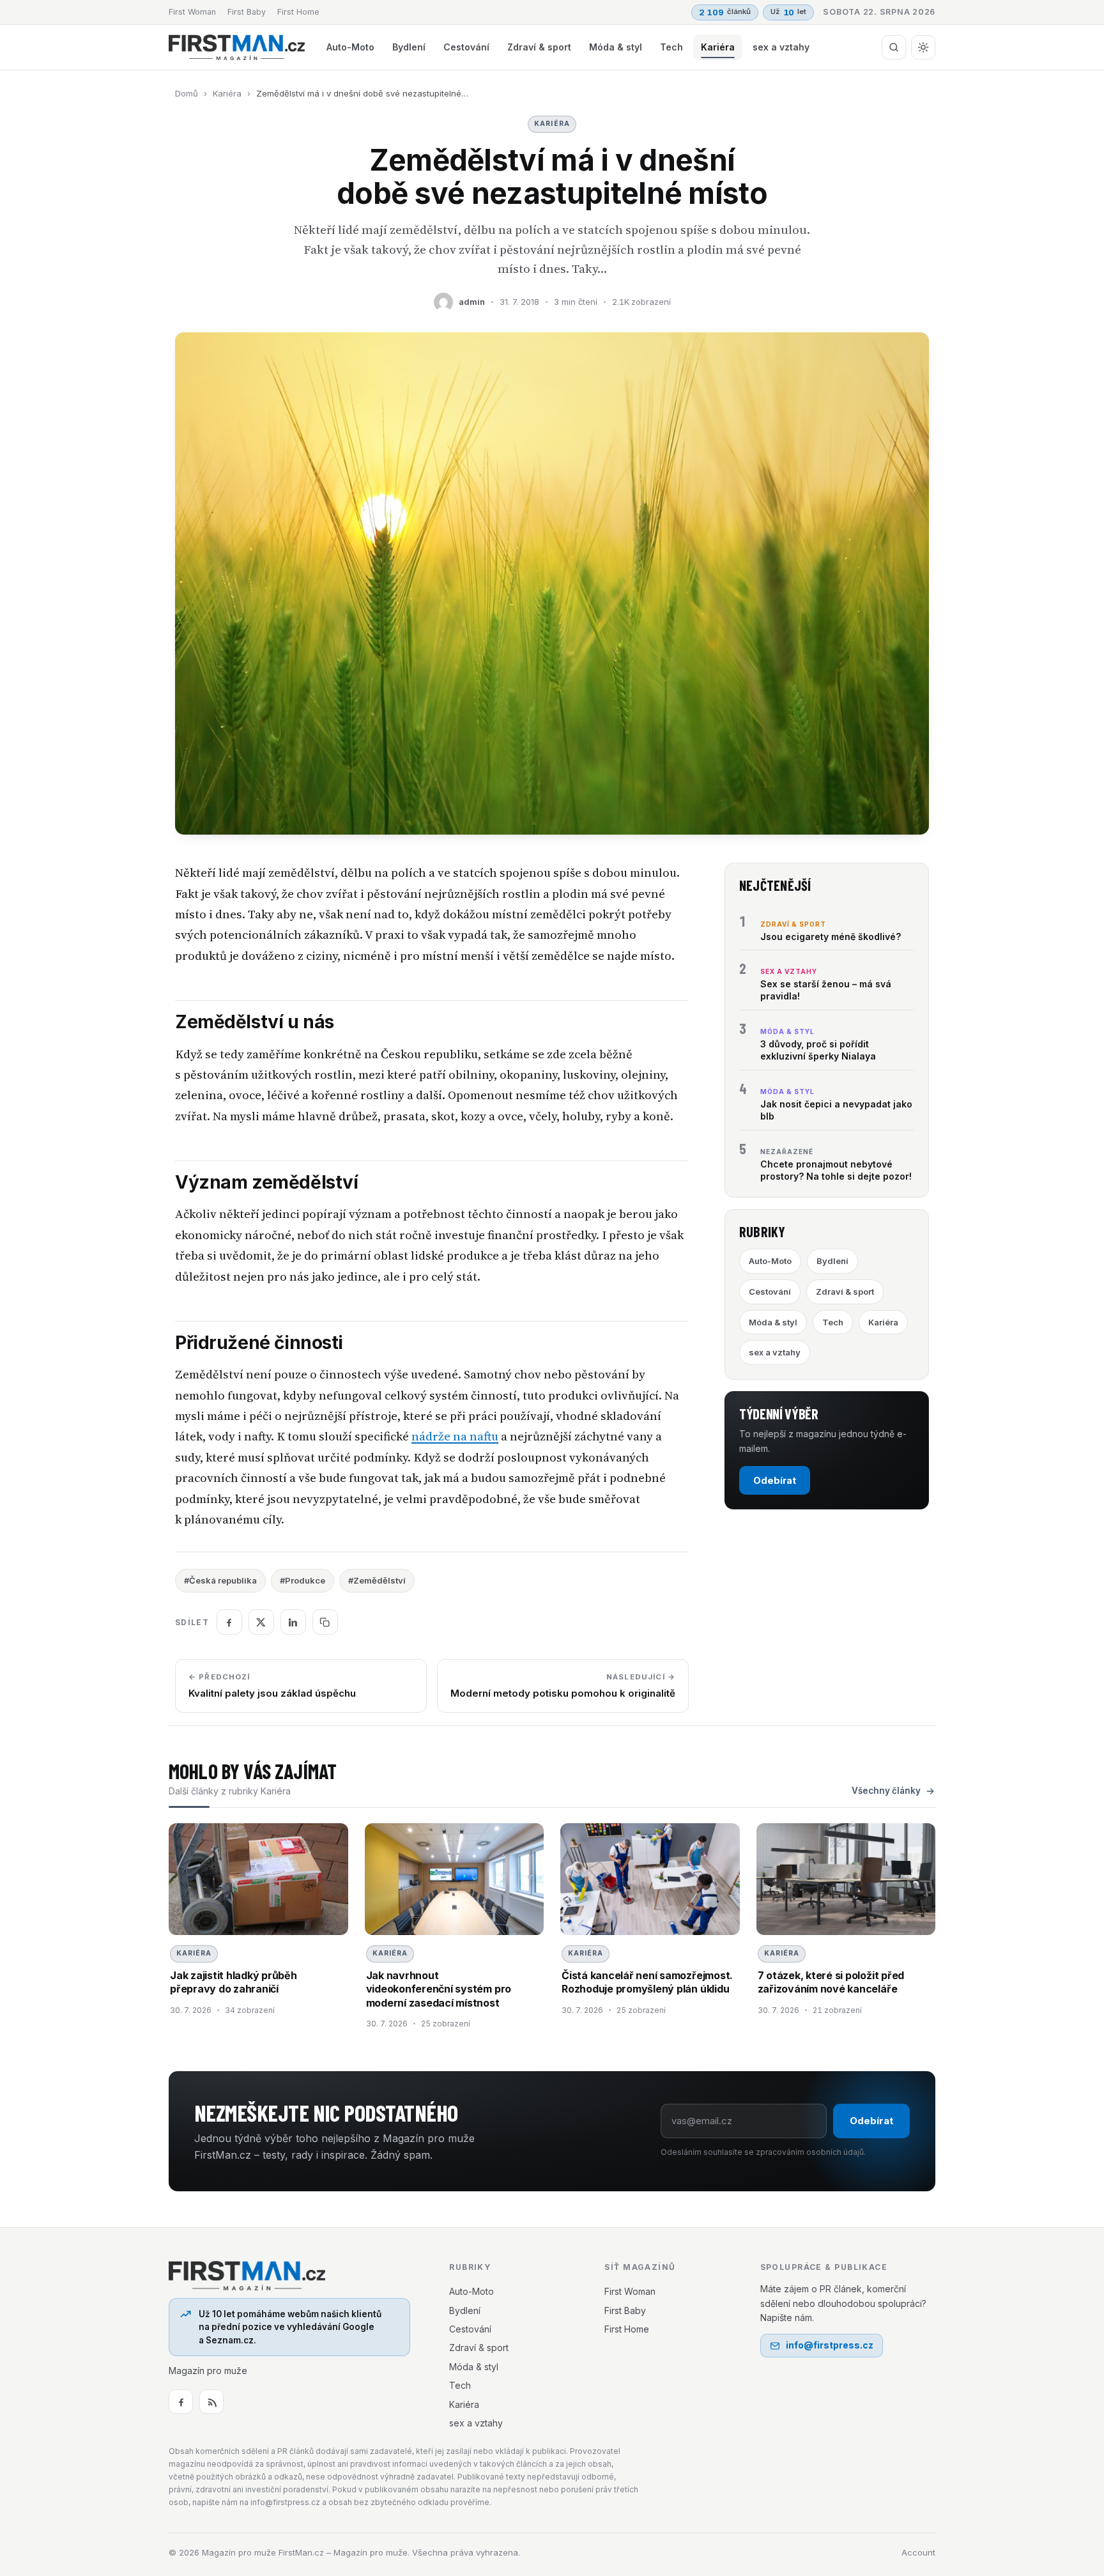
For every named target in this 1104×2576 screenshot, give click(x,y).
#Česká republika (220, 1580)
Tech (671, 47)
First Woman (192, 12)
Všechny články (886, 1791)
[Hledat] (894, 47)
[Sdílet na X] (261, 1622)
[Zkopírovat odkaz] (325, 1622)
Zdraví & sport (539, 47)
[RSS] (211, 2402)
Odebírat (775, 1480)
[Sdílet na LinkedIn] (293, 1622)
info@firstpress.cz (830, 2345)
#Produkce (303, 1580)
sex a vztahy (781, 47)
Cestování (466, 47)
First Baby (247, 12)
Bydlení (409, 47)
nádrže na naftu (455, 1436)
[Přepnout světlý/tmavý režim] (923, 47)
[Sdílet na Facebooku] (229, 1622)
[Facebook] (181, 2402)
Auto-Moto (350, 47)
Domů (187, 93)
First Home (298, 12)
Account (918, 2552)
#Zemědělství (377, 1580)
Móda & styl (616, 47)
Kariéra (718, 47)
